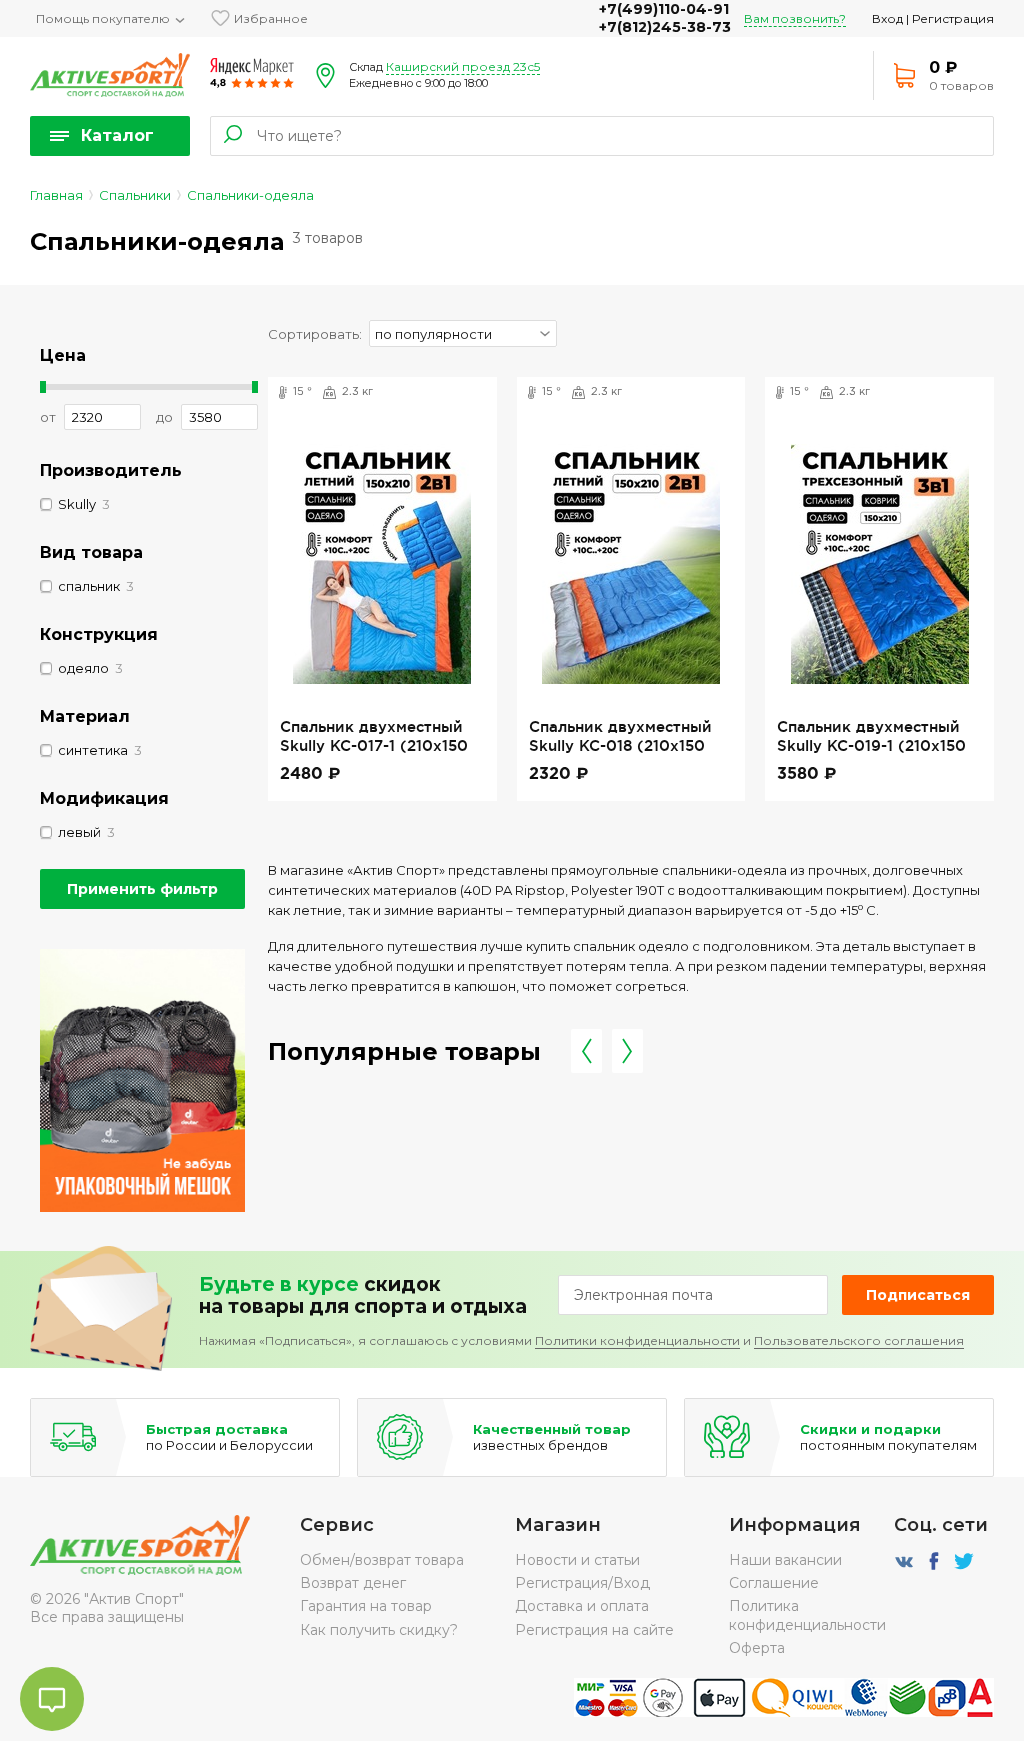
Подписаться (918, 1295)
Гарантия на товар (366, 1606)
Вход (887, 18)
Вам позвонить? (795, 18)
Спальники (135, 195)
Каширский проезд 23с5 (463, 66)
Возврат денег (353, 1583)
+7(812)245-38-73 (665, 27)
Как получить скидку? (379, 1630)
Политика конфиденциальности (807, 1615)
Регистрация (953, 18)
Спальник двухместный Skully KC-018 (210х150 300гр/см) (620, 745)
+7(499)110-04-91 (664, 9)
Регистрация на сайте (594, 1630)
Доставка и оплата (582, 1606)
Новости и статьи (577, 1560)
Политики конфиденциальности (637, 1340)
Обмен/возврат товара (382, 1560)
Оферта (757, 1648)
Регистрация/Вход (582, 1583)
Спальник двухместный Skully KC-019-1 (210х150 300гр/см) (871, 745)
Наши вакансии (785, 1560)
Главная (56, 195)
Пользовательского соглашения (859, 1340)
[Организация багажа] (142, 1206)
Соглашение (774, 1583)
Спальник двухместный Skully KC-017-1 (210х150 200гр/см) (374, 745)
